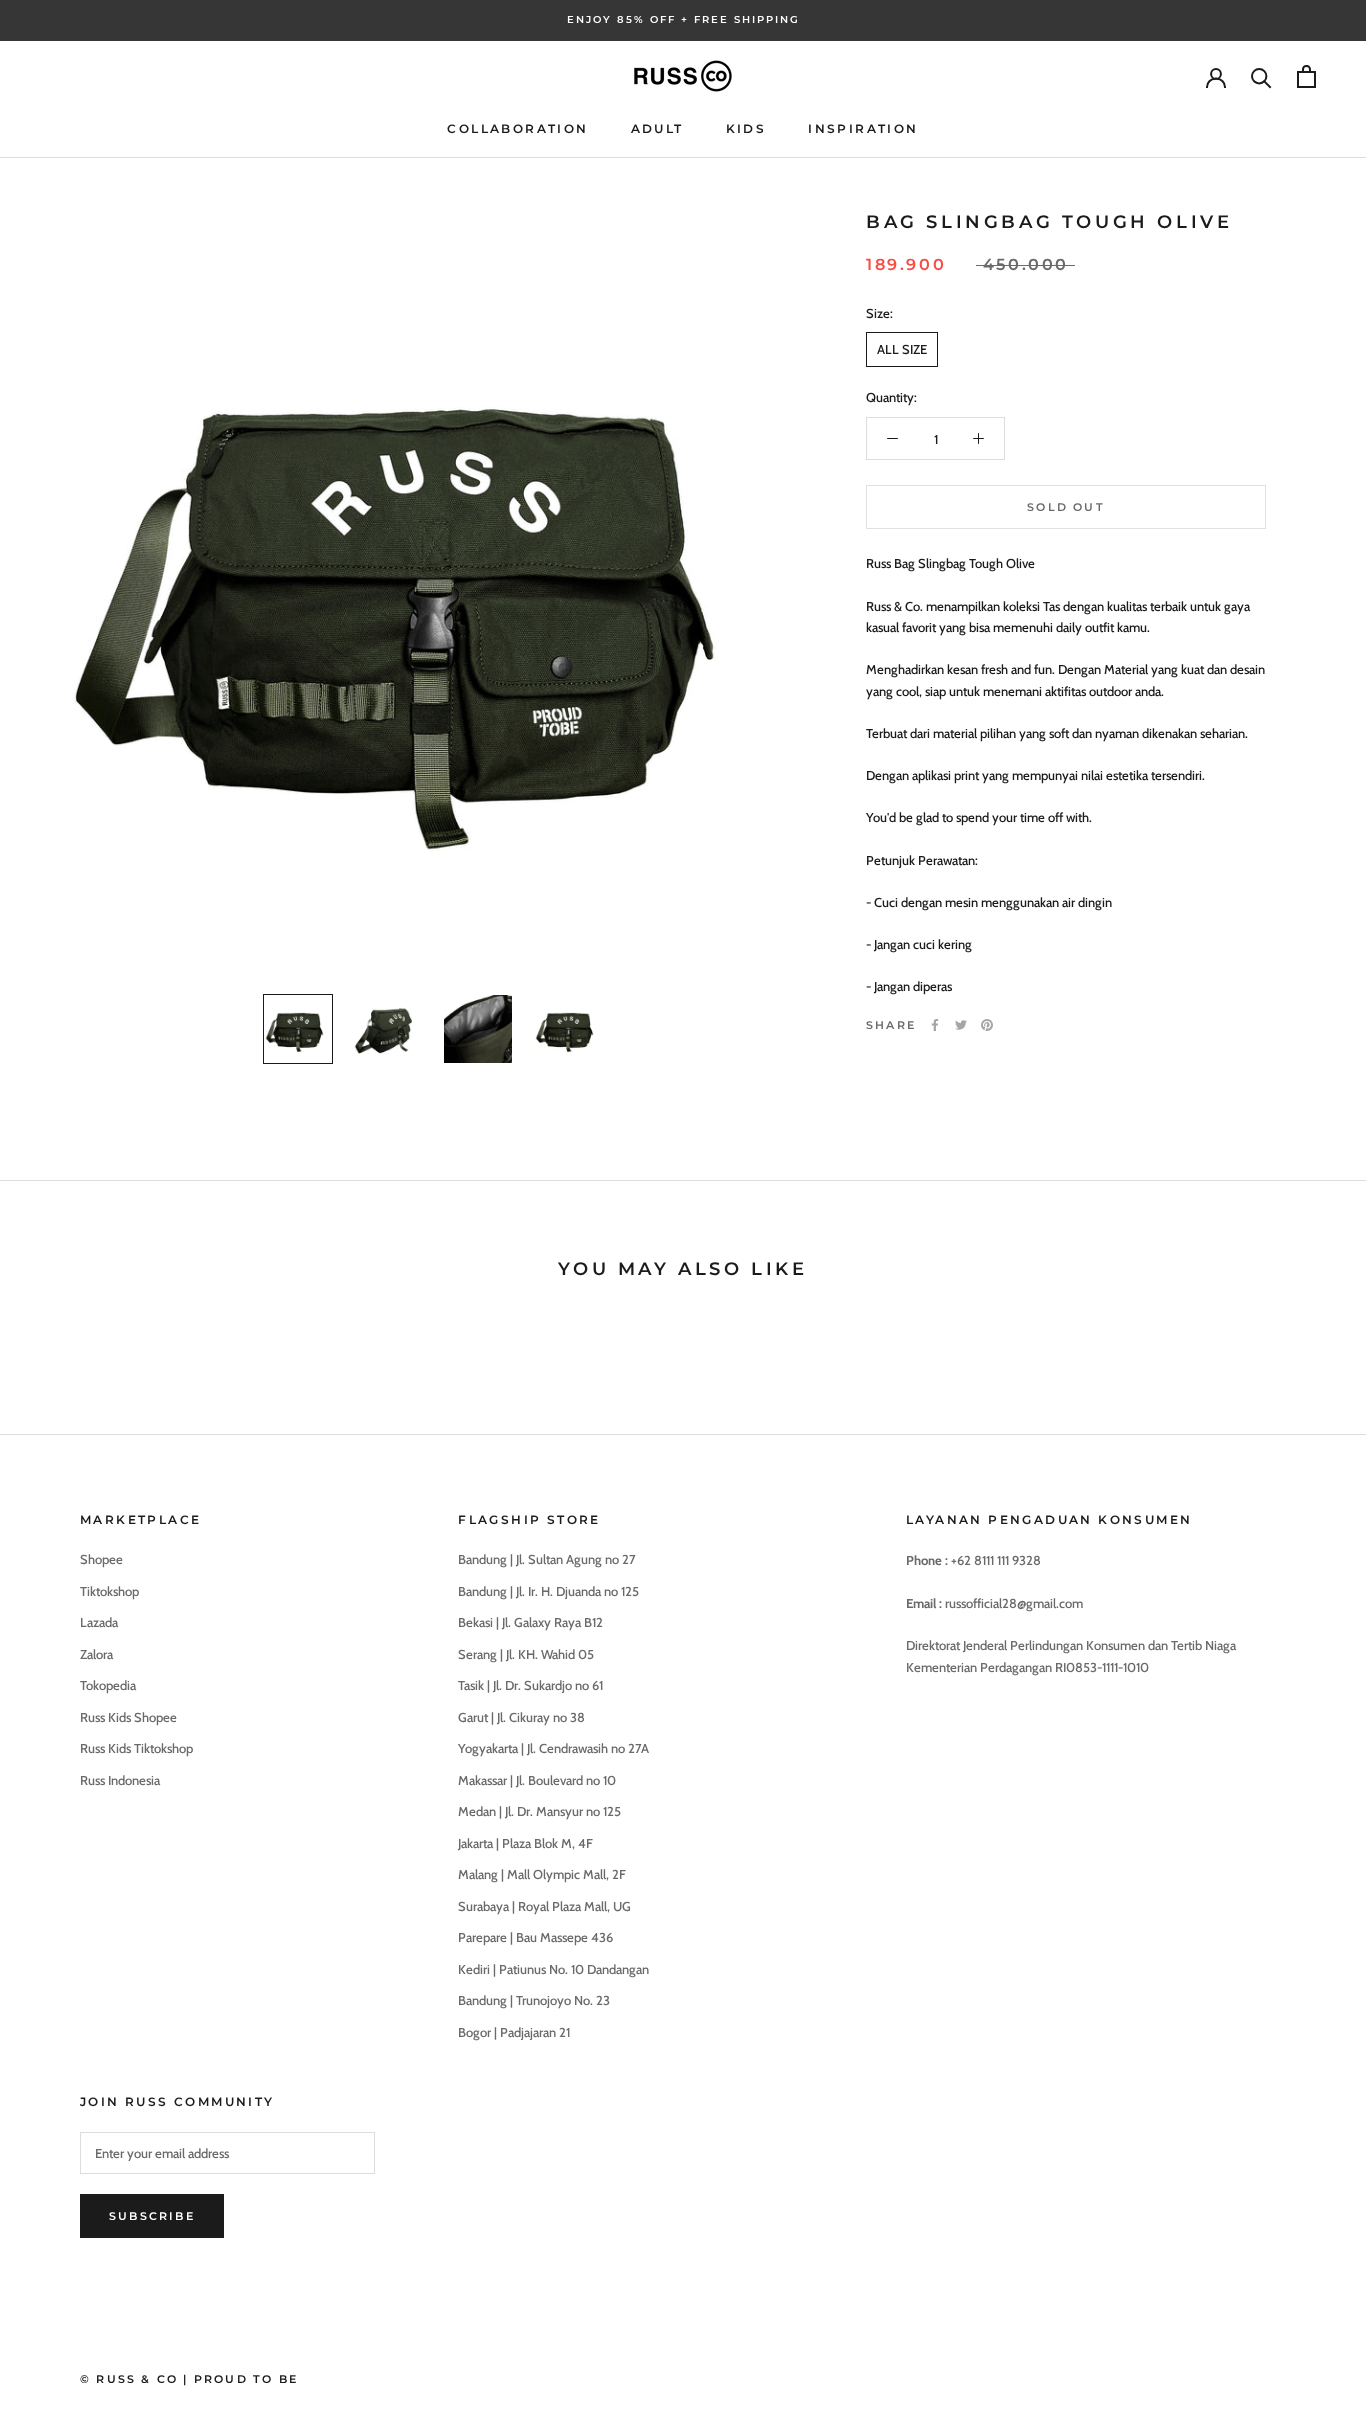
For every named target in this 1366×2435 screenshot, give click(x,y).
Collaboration (517, 128)
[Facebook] (935, 1025)
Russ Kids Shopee (128, 1717)
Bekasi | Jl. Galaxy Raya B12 (530, 1622)
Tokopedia (108, 1685)
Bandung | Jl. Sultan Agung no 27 (547, 1559)
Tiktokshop (109, 1591)
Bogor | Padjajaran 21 (514, 2032)
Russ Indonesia (120, 1780)
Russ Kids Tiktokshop (136, 1748)
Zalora (96, 1654)
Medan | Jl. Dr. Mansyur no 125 (539, 1811)
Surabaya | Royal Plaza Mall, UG (544, 1906)
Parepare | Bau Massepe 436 (535, 1937)
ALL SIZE (902, 349)
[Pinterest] (987, 1025)
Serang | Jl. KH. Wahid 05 (526, 1654)
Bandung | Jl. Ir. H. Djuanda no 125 (548, 1591)
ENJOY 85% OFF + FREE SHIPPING (683, 19)
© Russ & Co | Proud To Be (189, 2379)
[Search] (1261, 76)
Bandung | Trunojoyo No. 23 (534, 2000)
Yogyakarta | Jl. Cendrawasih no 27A (553, 1748)
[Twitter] (961, 1025)
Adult (657, 128)
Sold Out (1066, 507)
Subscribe (152, 2216)
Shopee (101, 1559)
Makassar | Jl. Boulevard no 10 (537, 1780)
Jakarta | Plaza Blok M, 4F (525, 1843)
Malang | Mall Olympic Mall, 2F (542, 1874)
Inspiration (863, 128)
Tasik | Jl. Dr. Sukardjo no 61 (530, 1685)
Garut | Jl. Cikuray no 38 (521, 1717)
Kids (746, 128)
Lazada (99, 1622)
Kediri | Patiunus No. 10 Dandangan (553, 1969)
